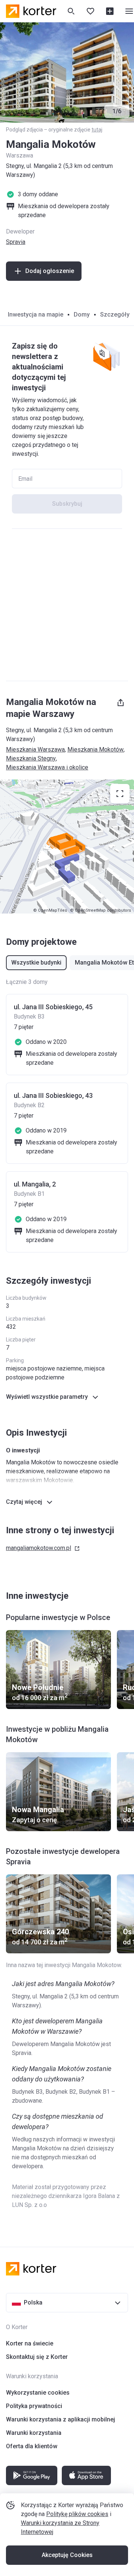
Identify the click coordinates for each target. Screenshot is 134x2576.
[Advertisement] (67, 605)
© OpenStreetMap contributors (100, 910)
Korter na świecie (30, 2343)
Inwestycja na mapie (36, 315)
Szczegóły (115, 315)
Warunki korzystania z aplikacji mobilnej (60, 2419)
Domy (82, 315)
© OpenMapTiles (50, 910)
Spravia (16, 242)
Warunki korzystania (34, 2433)
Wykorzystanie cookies (38, 2393)
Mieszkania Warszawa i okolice (47, 767)
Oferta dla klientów (32, 2446)
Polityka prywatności (34, 2406)
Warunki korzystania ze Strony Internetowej (60, 2527)
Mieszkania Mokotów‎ (95, 749)
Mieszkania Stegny (31, 758)
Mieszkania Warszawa (35, 749)
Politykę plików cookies (77, 2514)
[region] (67, 847)
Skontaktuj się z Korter (37, 2357)
